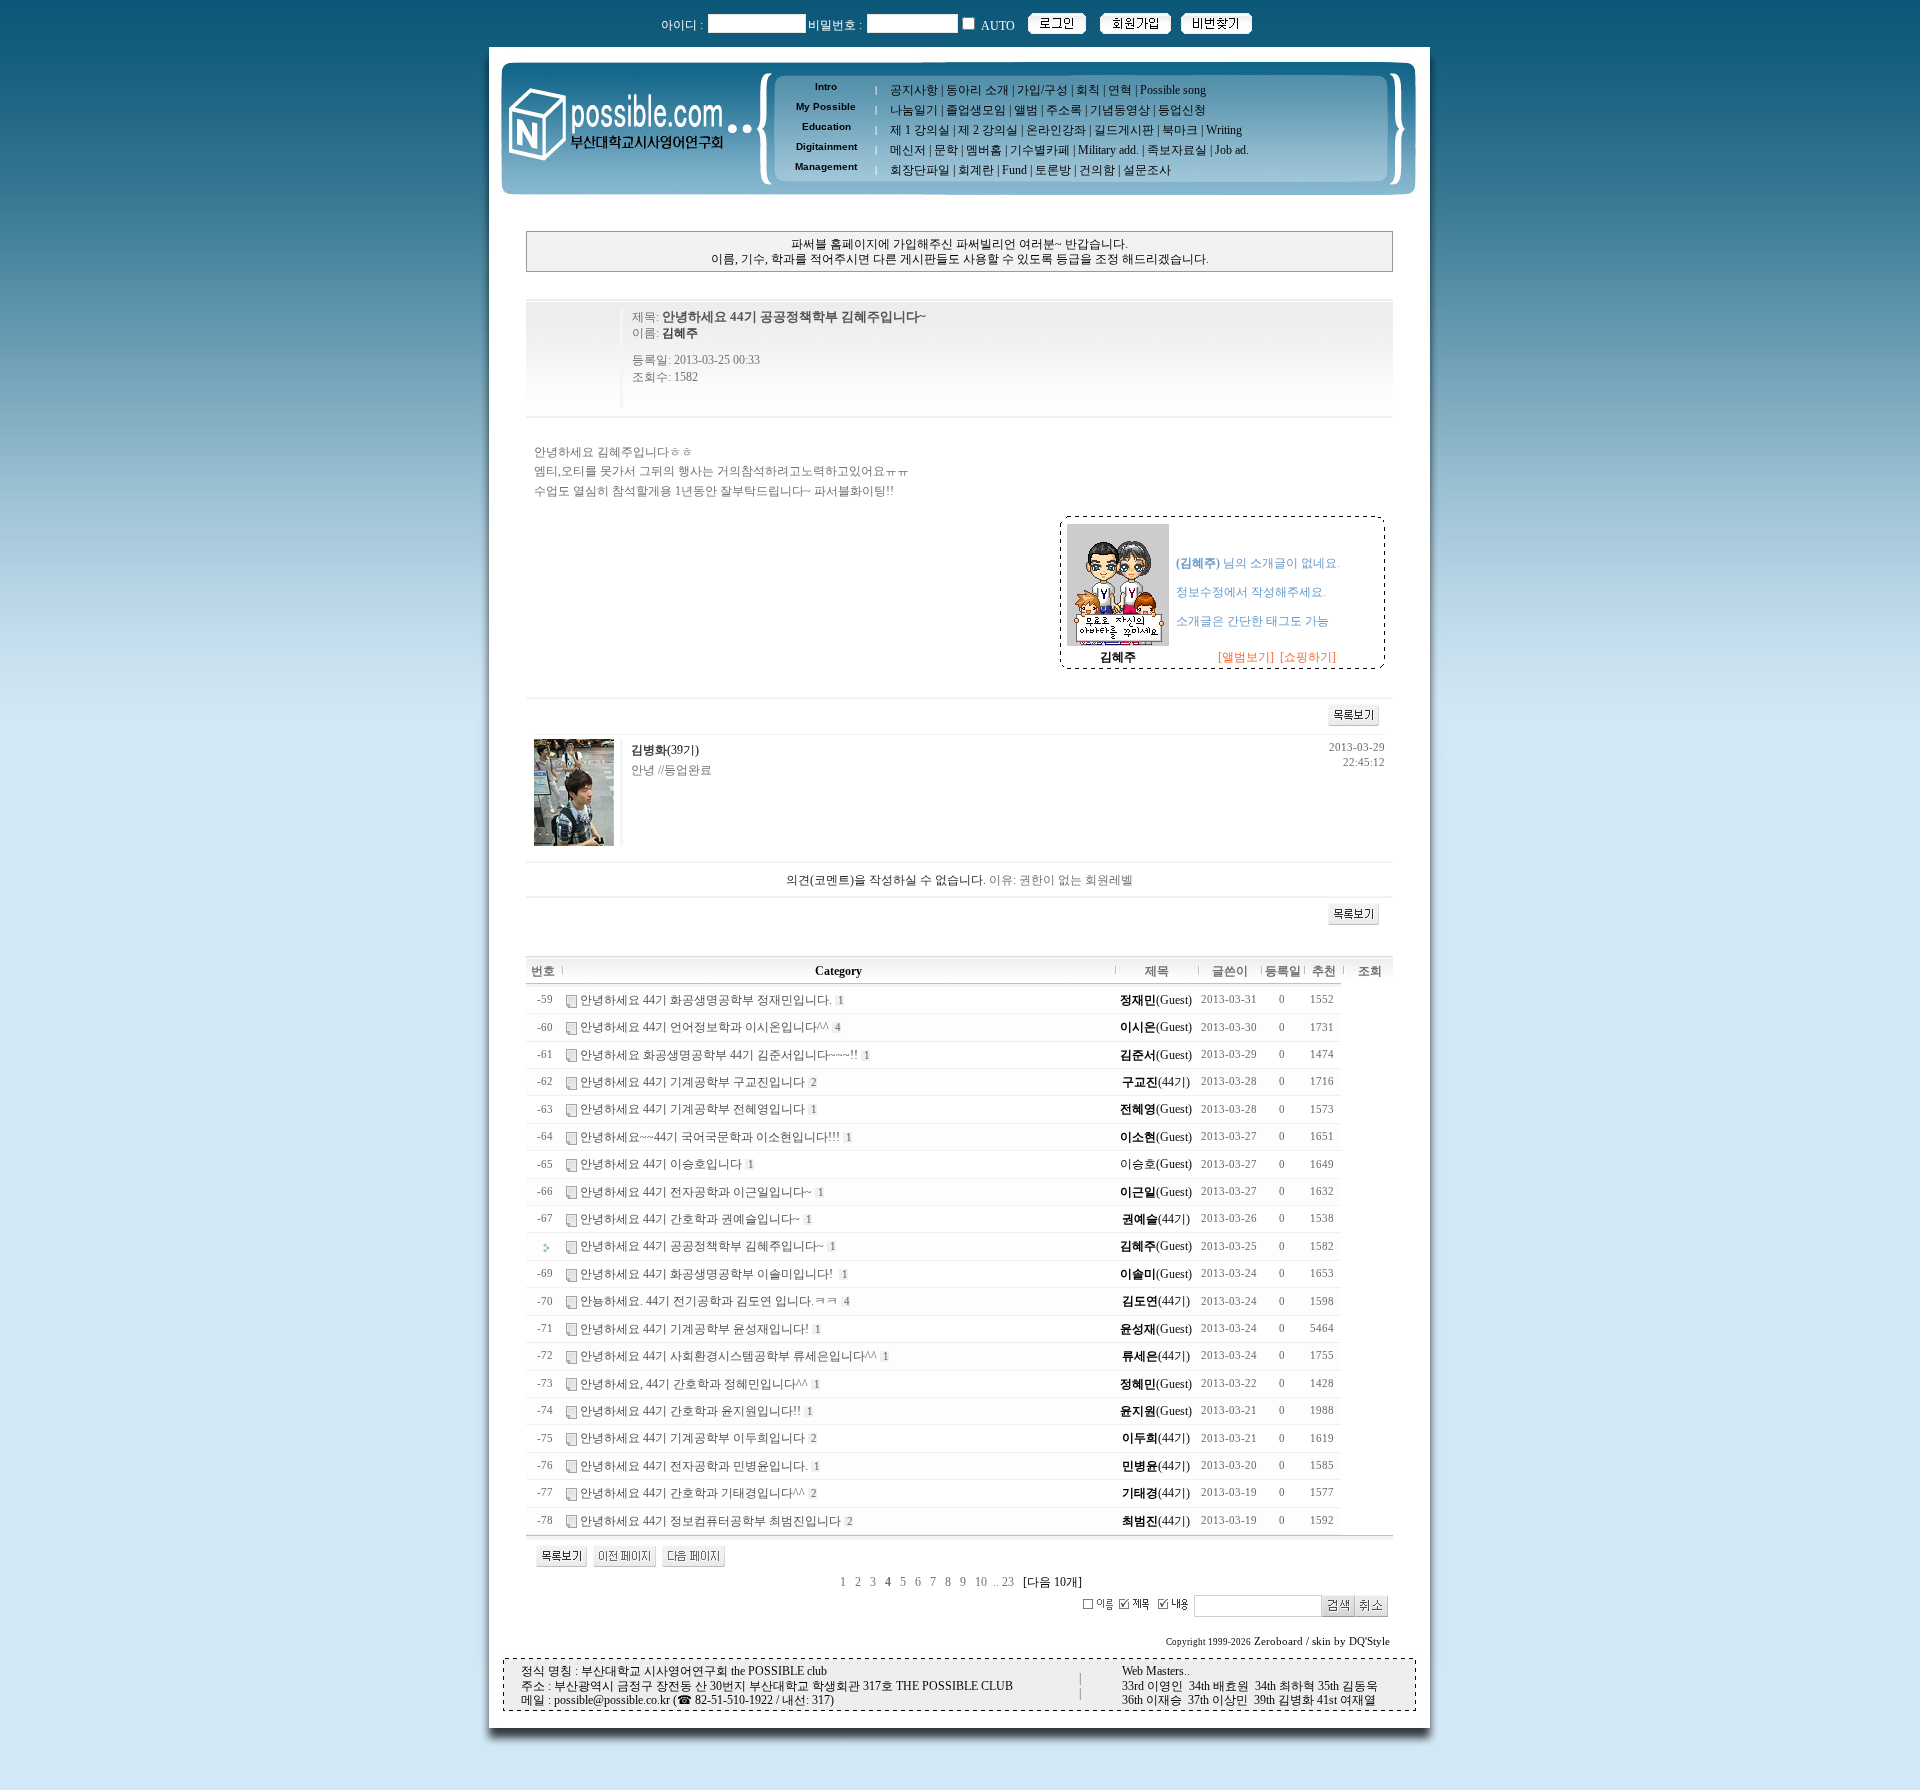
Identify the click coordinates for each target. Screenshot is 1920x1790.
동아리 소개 (977, 90)
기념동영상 (1120, 110)
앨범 (1026, 110)
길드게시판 (1124, 130)
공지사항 (914, 90)
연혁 (1120, 90)
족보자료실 (1177, 150)
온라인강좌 (1056, 130)
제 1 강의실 (920, 130)
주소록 (1064, 110)
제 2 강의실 (988, 130)
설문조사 (1147, 170)
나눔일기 (914, 110)
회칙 (1088, 90)
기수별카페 (1040, 150)
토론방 (1053, 170)
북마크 (1180, 130)
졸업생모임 (976, 110)
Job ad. (1232, 150)
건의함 (1097, 170)
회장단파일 (920, 170)
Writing (1224, 130)
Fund (1014, 170)
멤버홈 (984, 150)
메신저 (908, 150)
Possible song (1173, 90)
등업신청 (1182, 110)
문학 (946, 150)
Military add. (1108, 150)
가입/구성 (1042, 90)
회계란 (976, 170)
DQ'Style (1369, 1641)
